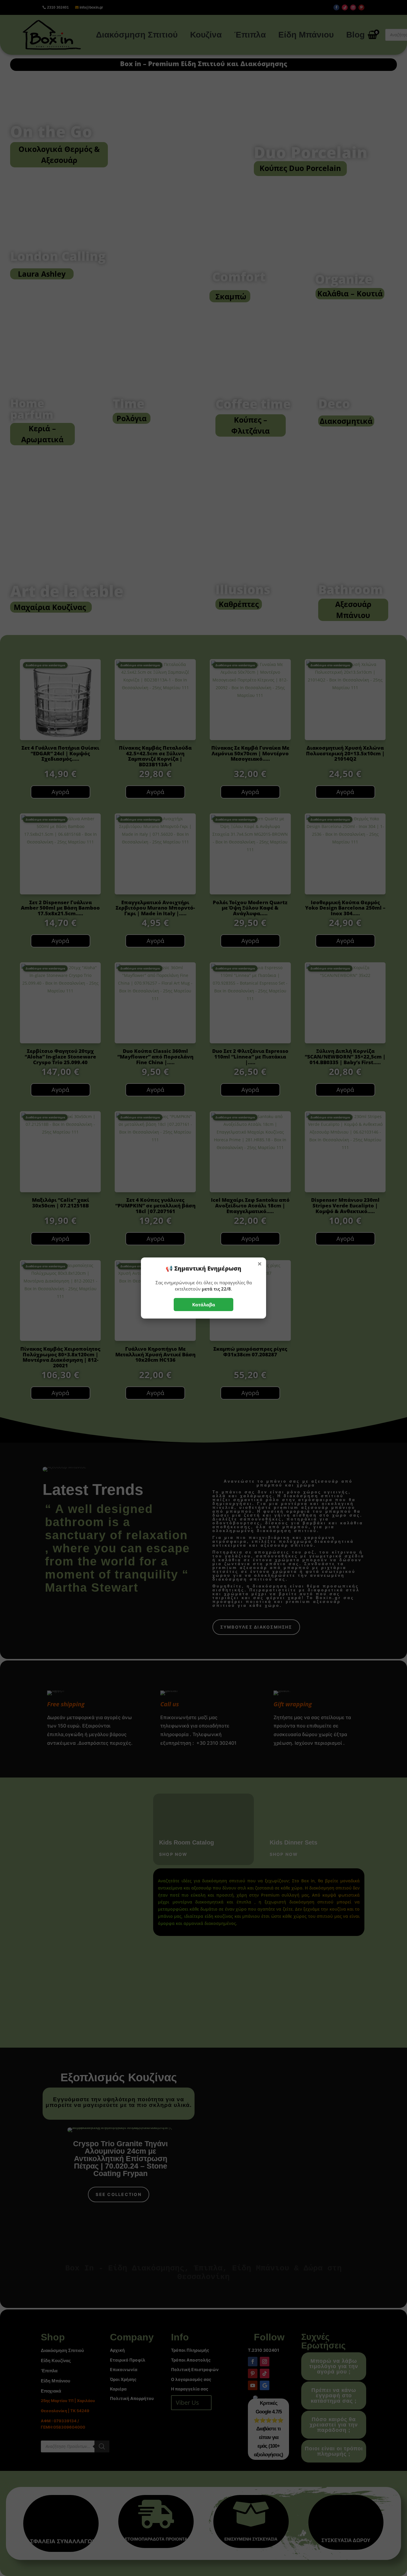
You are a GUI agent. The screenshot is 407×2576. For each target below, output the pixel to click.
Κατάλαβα (204, 1305)
